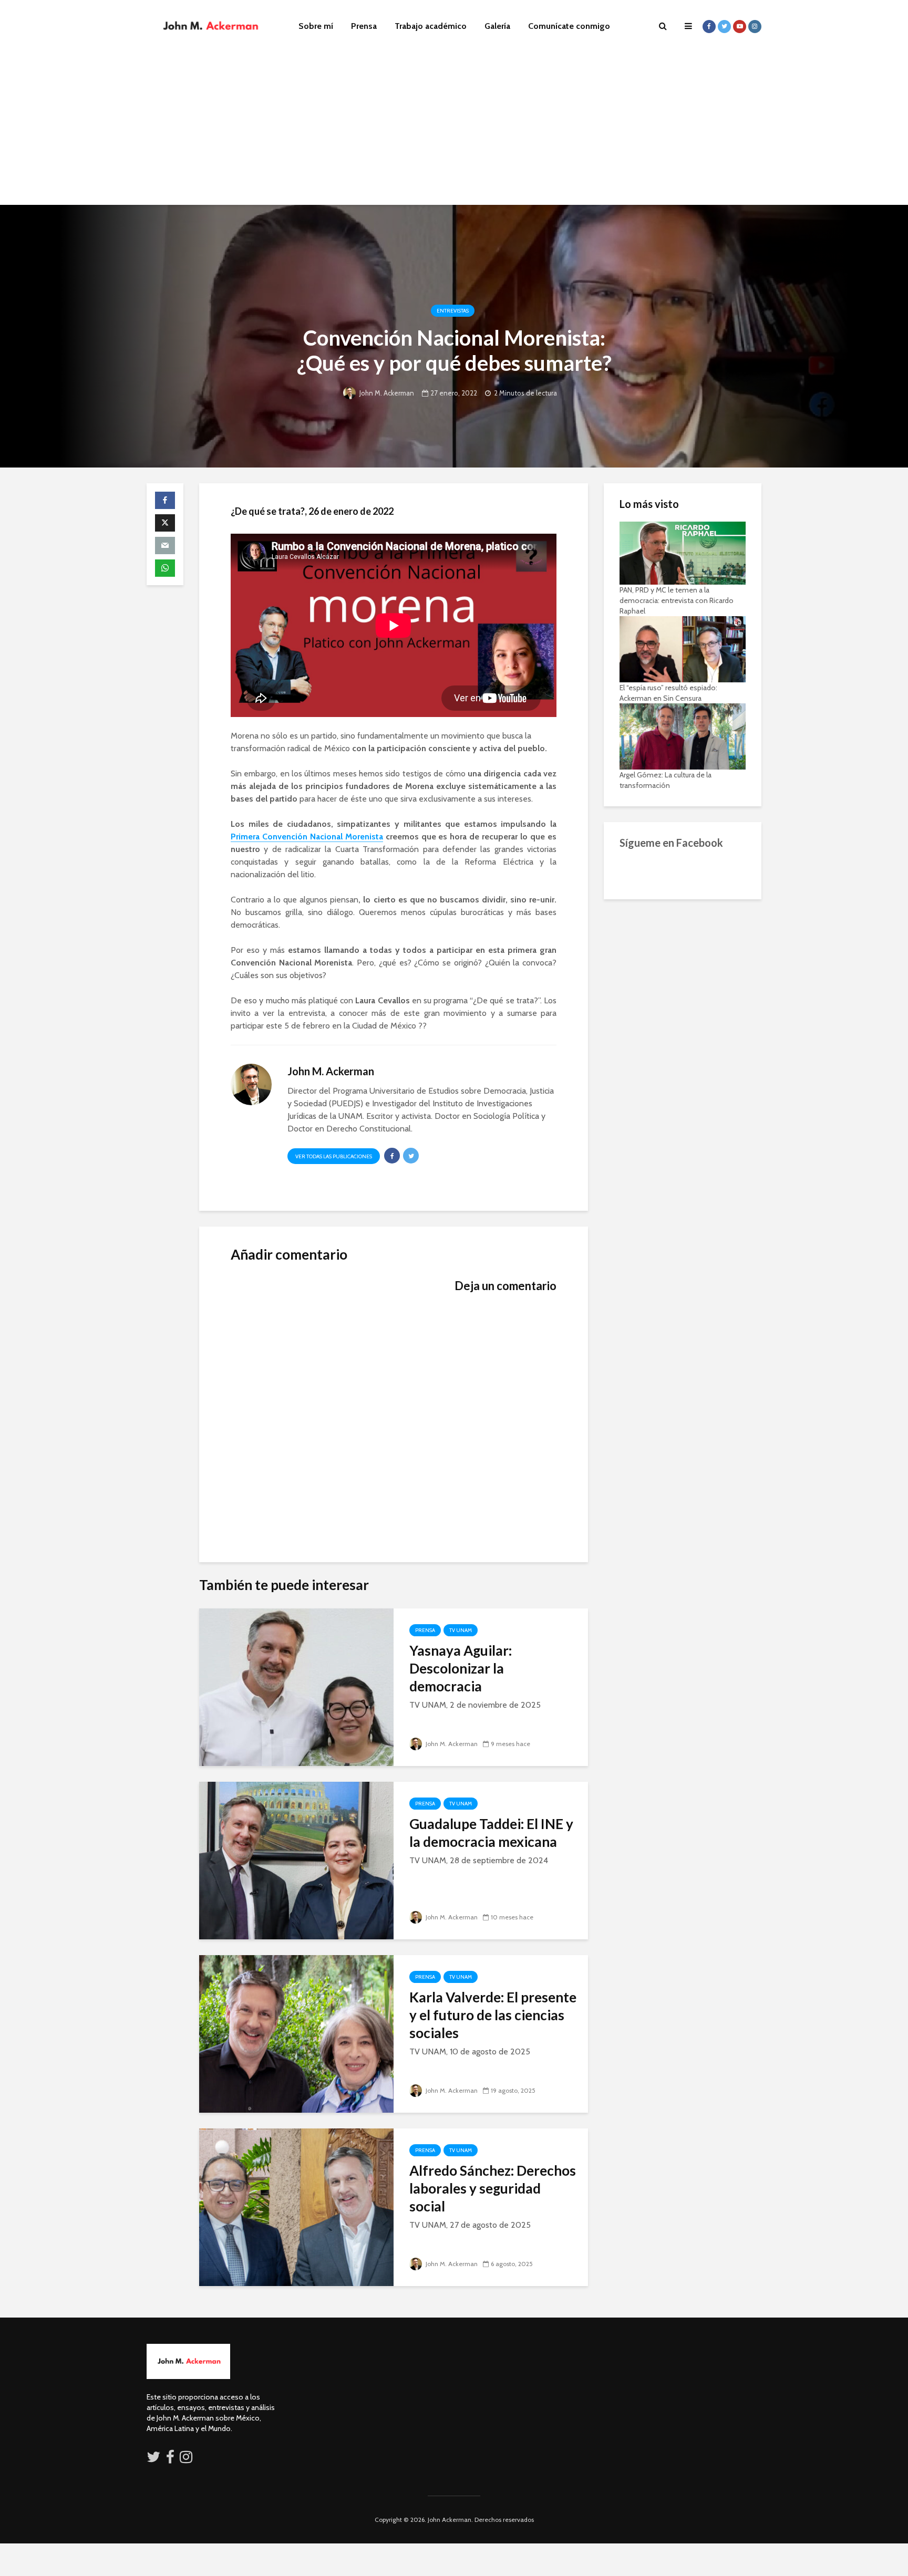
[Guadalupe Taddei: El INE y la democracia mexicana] (296, 1860)
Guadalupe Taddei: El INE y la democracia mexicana (491, 1833)
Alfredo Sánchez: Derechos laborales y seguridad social (493, 2188)
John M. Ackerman (386, 393)
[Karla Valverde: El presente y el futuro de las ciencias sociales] (296, 2033)
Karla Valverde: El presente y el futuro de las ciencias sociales (493, 2015)
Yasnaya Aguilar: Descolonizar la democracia (461, 1668)
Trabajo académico (431, 26)
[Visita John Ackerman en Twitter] (153, 2459)
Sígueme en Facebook (671, 843)
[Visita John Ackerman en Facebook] (170, 2459)
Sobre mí (316, 26)
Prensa (364, 26)
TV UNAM (461, 1630)
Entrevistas (453, 311)
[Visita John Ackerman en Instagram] (187, 2459)
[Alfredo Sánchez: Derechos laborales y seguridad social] (296, 2206)
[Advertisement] (454, 131)
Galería (497, 26)
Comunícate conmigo (569, 26)
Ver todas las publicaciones (334, 1156)
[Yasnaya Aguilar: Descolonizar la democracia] (296, 1686)
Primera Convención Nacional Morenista (307, 837)
